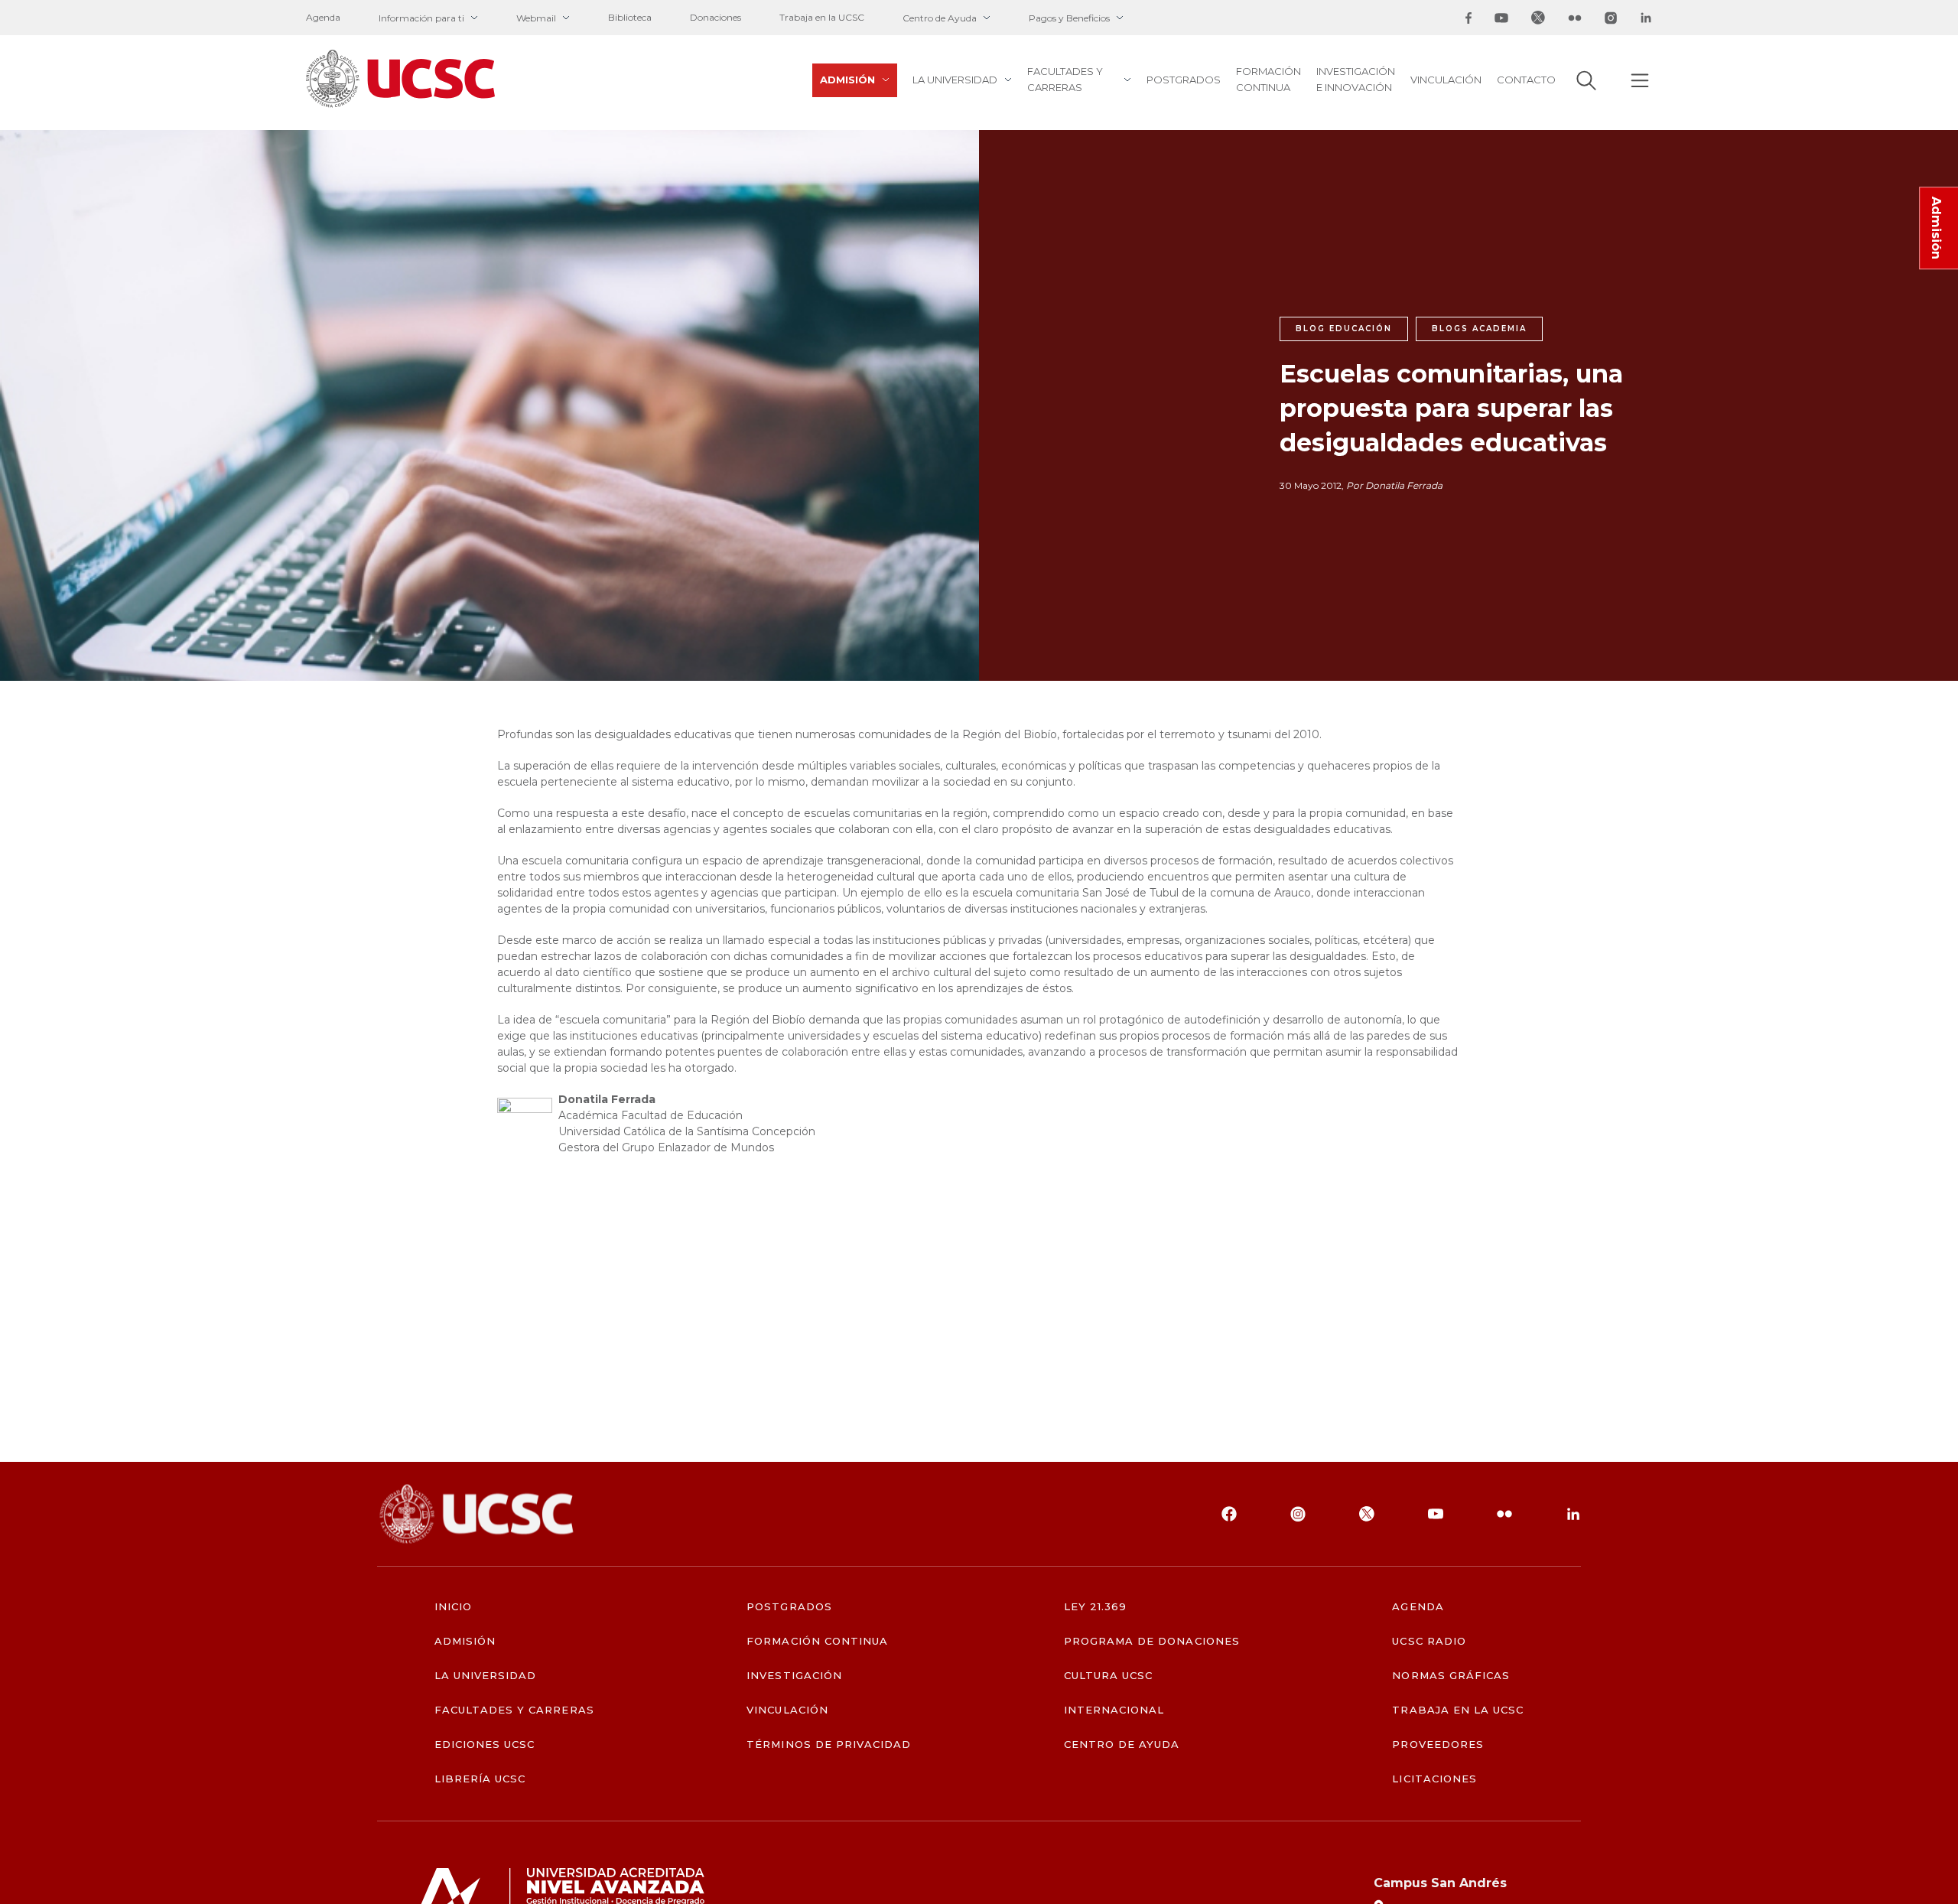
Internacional (1114, 1710)
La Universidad (955, 80)
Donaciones (716, 17)
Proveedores (1438, 1745)
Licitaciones (1434, 1779)
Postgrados (1184, 80)
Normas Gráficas (1451, 1676)
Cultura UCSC (1108, 1676)
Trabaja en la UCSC (822, 17)
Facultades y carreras (1065, 79)
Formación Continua (1268, 79)
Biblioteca (630, 17)
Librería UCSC (480, 1779)
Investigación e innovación (1356, 79)
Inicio (453, 1607)
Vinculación (1446, 80)
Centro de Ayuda (940, 18)
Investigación (794, 1676)
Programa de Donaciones (1152, 1641)
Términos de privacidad (829, 1745)
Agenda (323, 17)
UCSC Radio (1429, 1641)
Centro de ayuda (1122, 1745)
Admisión (847, 80)
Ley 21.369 (1095, 1607)
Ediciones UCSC (485, 1745)
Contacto (1526, 80)
